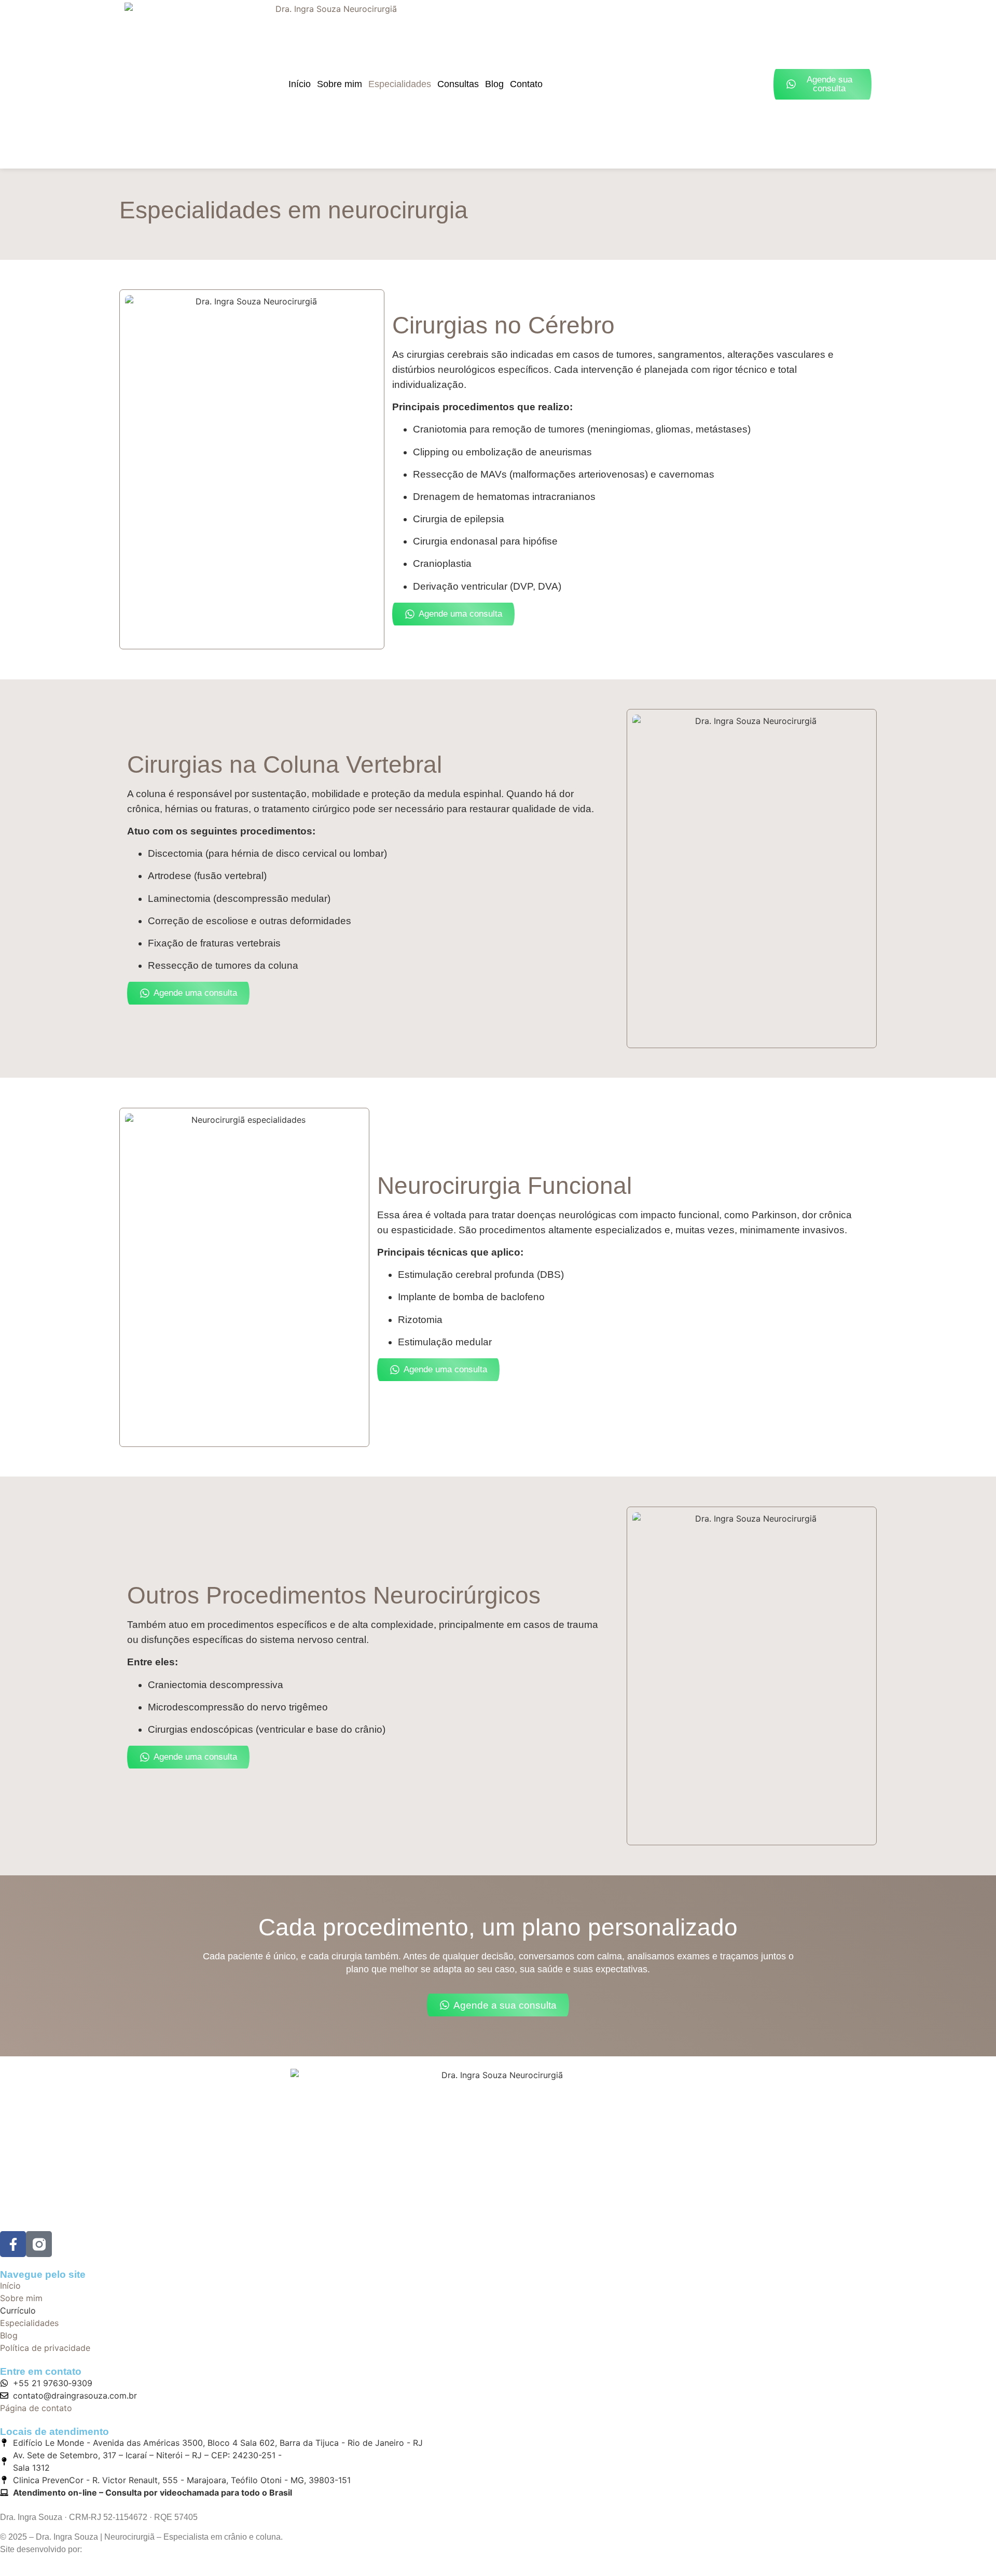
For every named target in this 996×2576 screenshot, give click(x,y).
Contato (526, 84)
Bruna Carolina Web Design (136, 2549)
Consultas (458, 84)
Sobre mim (340, 84)
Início (300, 84)
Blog (494, 84)
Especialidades (400, 84)
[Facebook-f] (13, 2244)
